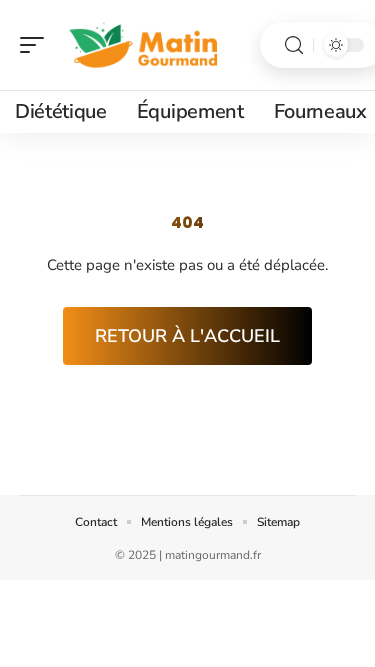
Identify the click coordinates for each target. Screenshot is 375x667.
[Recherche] (294, 45)
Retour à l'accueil (187, 336)
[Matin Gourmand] (144, 45)
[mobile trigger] (37, 45)
